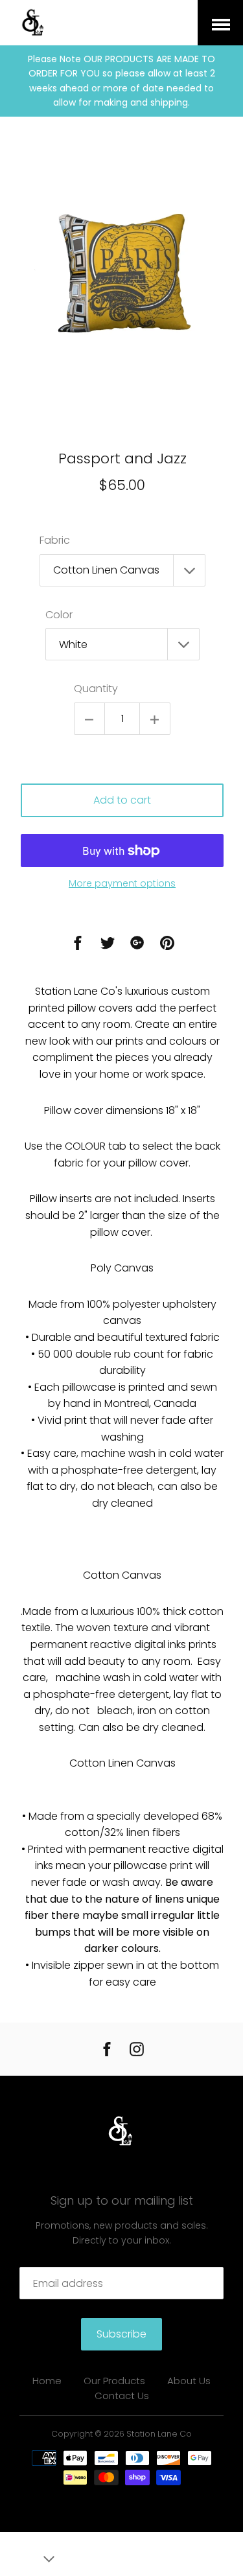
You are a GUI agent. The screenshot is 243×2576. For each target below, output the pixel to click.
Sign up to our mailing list (122, 2200)
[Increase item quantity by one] (155, 719)
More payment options (122, 883)
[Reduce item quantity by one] (89, 719)
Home (47, 2381)
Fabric (55, 540)
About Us (189, 2381)
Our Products (114, 2381)
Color (59, 615)
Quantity (96, 689)
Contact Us (122, 2396)
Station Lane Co (159, 2434)
